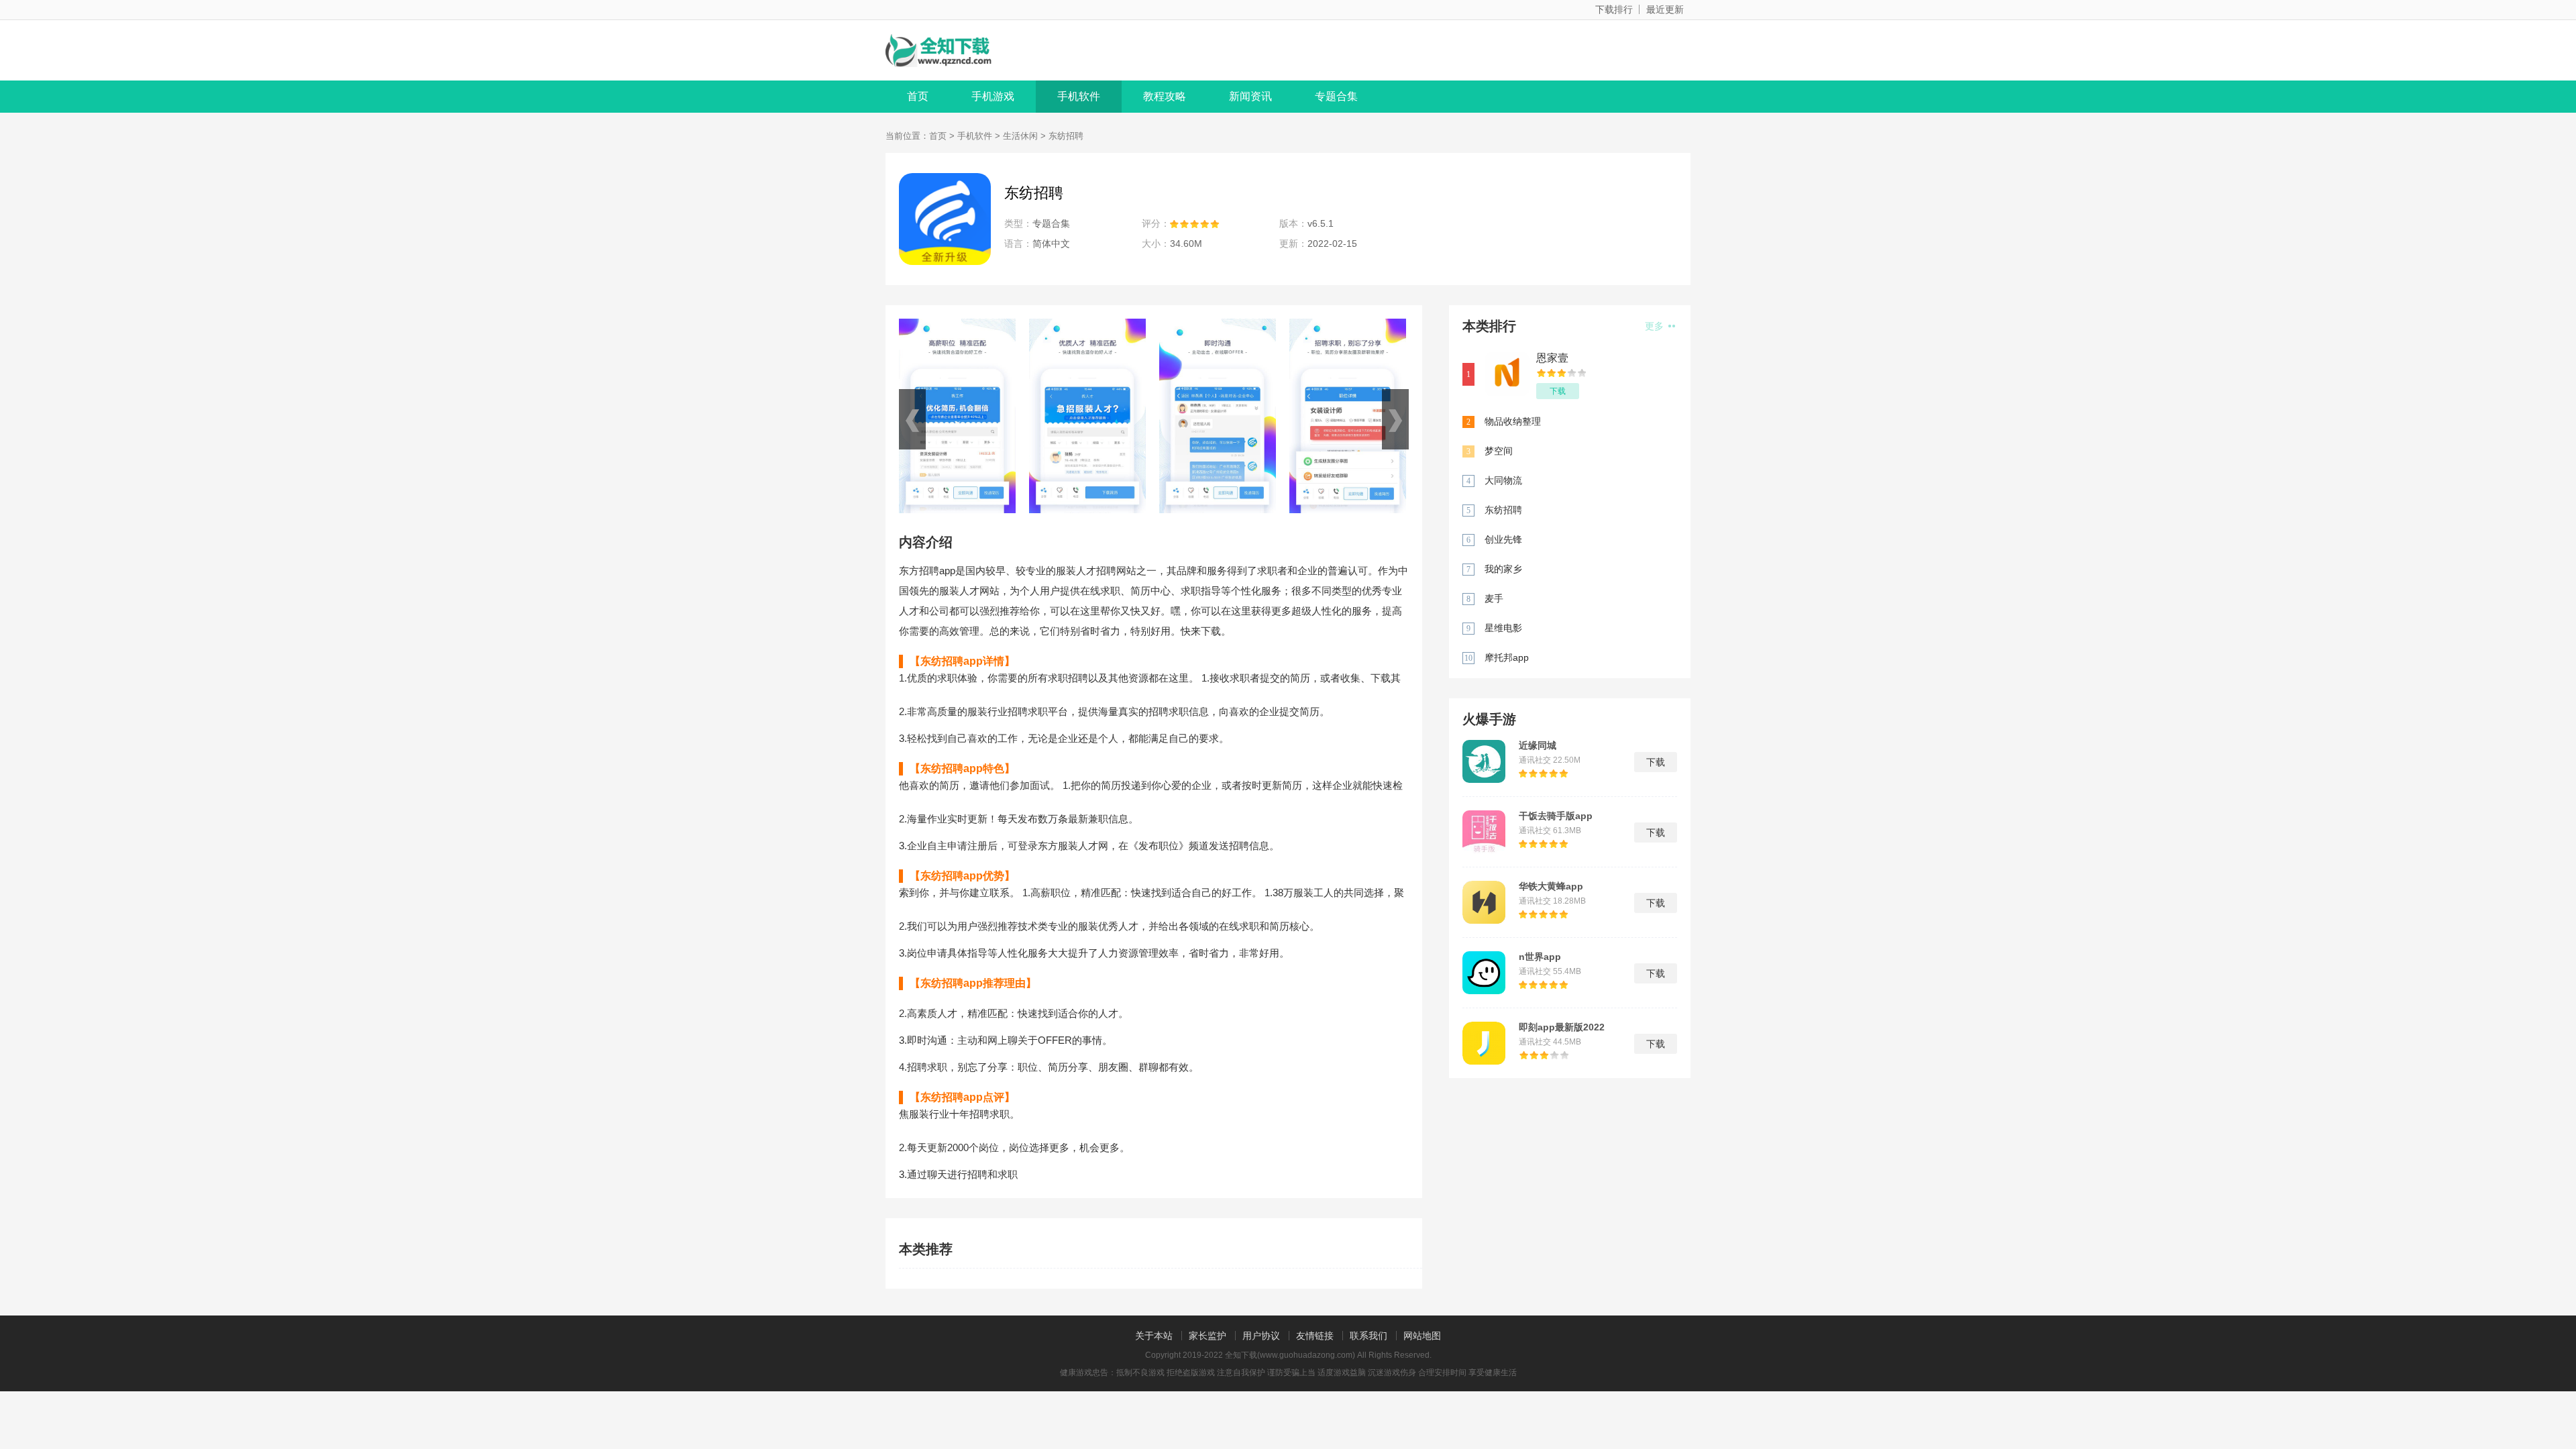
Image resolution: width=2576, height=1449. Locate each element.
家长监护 (1207, 1336)
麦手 (1494, 598)
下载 (1558, 391)
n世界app (1540, 957)
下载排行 (1614, 9)
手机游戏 (993, 96)
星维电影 (1503, 628)
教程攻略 (1165, 96)
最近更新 (1665, 9)
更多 (1656, 326)
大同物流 (1503, 480)
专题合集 (1336, 96)
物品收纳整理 (1513, 421)
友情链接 (1315, 1336)
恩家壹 (1552, 358)
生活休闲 (1020, 136)
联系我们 (1368, 1336)
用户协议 (1261, 1336)
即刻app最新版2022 (1562, 1027)
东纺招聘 (1503, 510)
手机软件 (1079, 96)
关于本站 (1154, 1336)
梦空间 (1499, 451)
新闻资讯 (1250, 96)
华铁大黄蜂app (1551, 886)
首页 (918, 96)
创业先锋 (1503, 539)
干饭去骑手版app (1556, 816)
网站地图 (1422, 1336)
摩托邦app (1507, 657)
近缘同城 (1538, 745)
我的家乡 (1503, 569)
